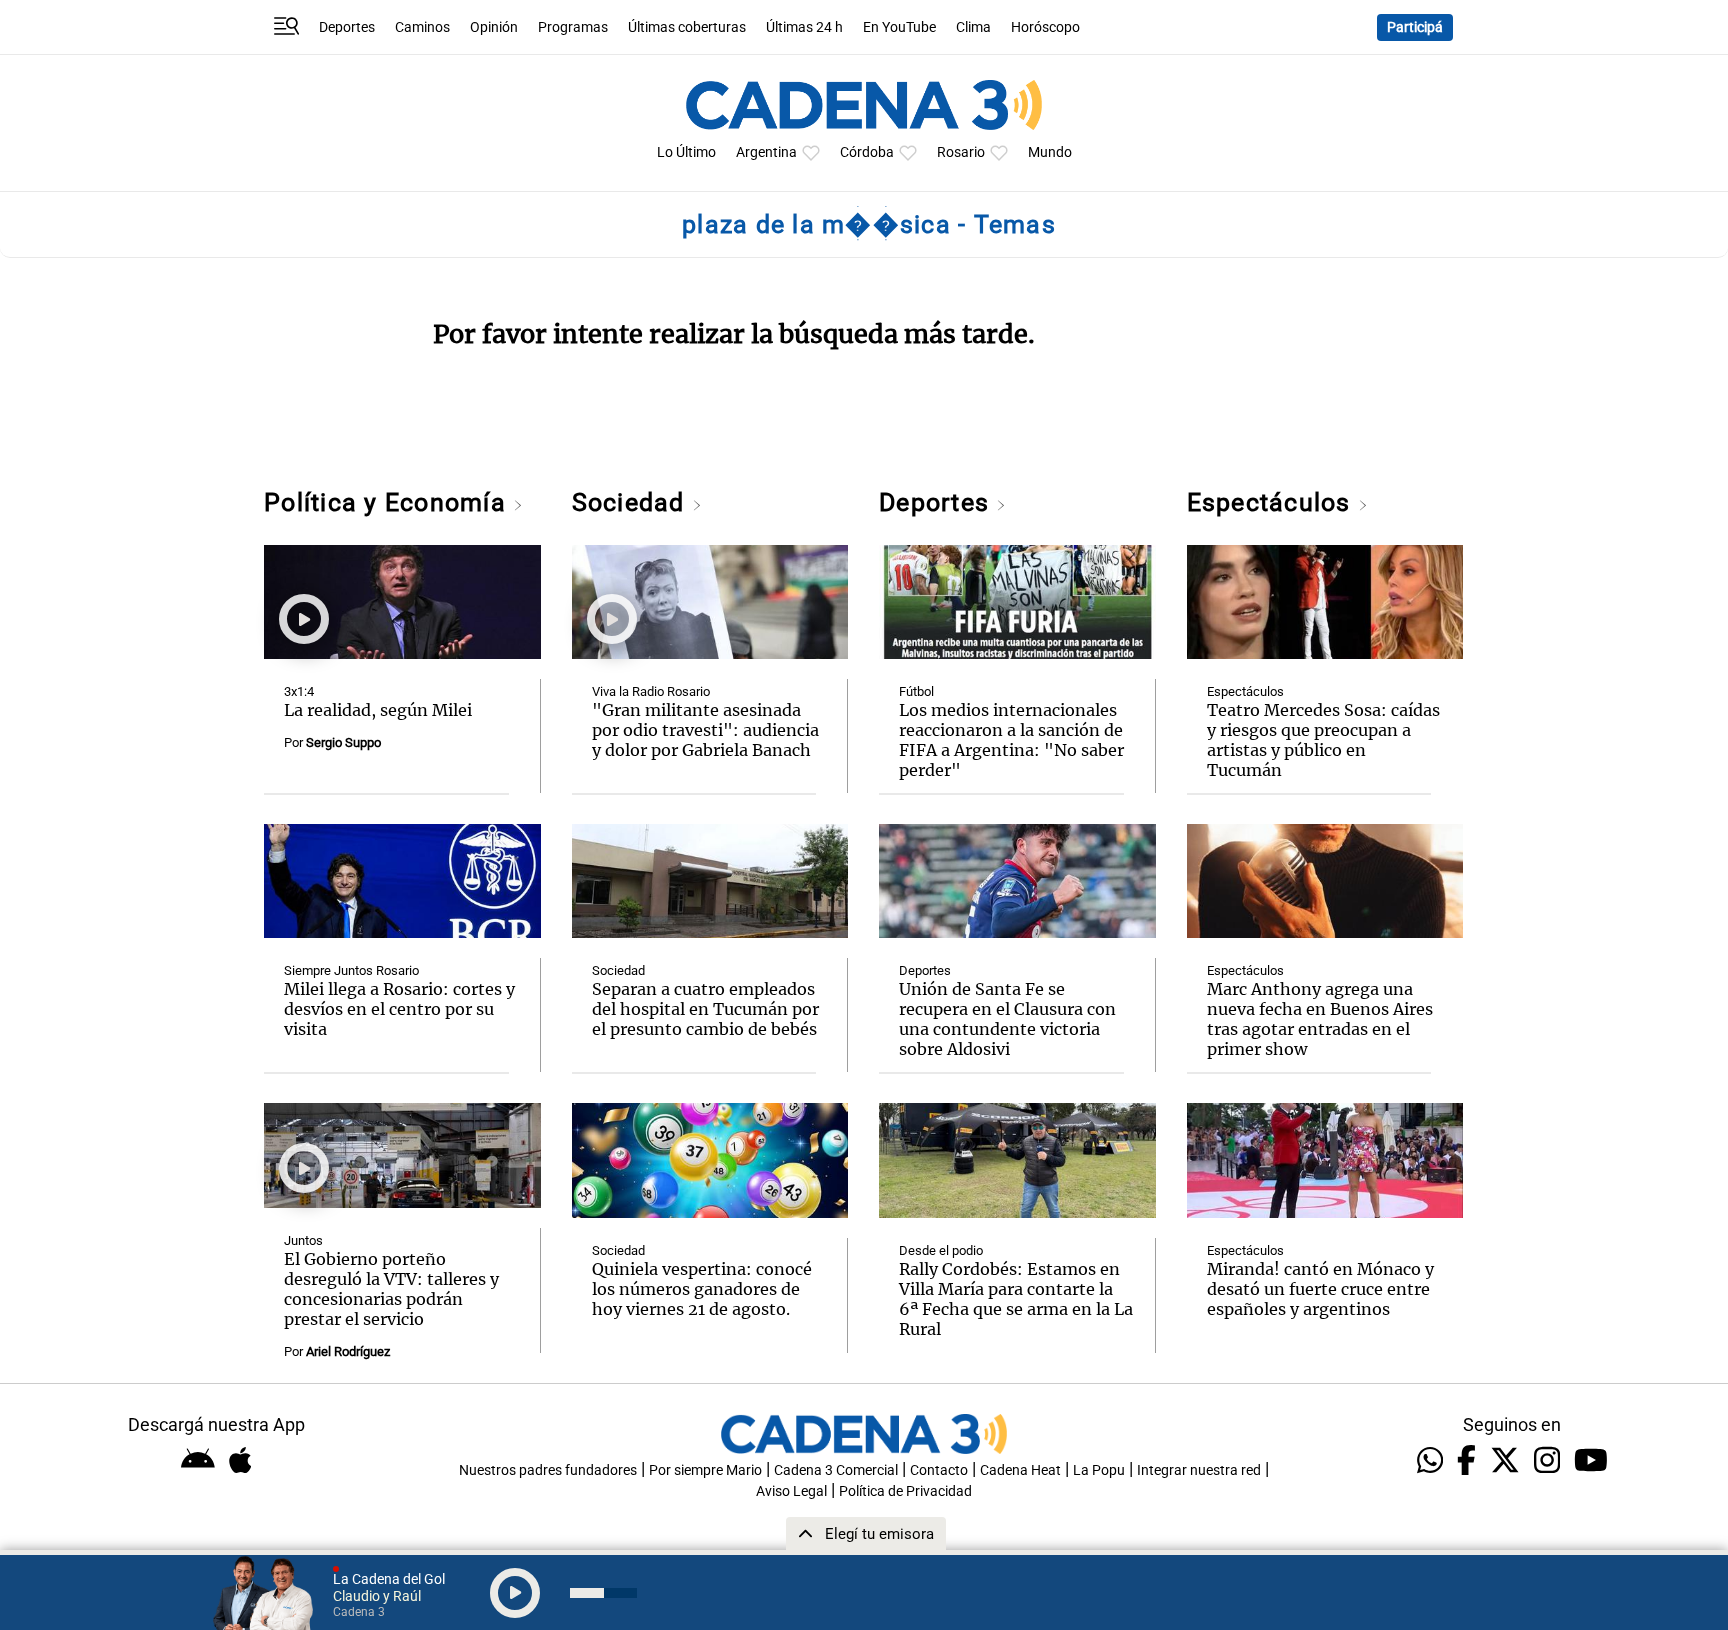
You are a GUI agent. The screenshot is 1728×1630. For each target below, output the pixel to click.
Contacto (939, 1470)
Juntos (303, 1240)
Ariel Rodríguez (348, 1351)
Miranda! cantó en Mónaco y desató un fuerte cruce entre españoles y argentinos (1320, 1289)
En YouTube (899, 27)
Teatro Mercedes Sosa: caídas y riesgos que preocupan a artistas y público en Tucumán (1323, 740)
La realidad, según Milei (378, 710)
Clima (973, 27)
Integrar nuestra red (1199, 1470)
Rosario (961, 152)
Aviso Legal (791, 1491)
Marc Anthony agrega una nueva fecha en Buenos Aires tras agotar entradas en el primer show (1320, 1019)
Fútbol (916, 691)
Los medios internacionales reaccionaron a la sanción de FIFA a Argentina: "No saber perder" (1011, 740)
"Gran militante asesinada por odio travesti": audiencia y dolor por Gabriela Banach (705, 730)
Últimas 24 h (804, 27)
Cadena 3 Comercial (836, 1470)
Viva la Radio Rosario (651, 691)
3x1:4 (299, 691)
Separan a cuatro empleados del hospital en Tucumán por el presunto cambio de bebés (705, 1009)
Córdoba (867, 152)
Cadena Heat (1020, 1470)
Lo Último (686, 152)
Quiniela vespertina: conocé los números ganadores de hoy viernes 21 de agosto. (702, 1289)
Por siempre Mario (705, 1470)
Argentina (766, 152)
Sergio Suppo (343, 742)
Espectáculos (1272, 502)
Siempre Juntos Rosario (351, 970)
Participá (1415, 27)
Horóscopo (1045, 27)
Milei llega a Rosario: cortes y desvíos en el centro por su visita (399, 1009)
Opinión (494, 27)
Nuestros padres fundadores (548, 1470)
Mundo (1050, 152)
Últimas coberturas (687, 27)
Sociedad (632, 502)
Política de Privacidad (905, 1491)
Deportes (347, 27)
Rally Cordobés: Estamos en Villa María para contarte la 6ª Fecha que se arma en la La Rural (1016, 1299)
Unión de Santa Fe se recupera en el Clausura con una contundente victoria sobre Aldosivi (1007, 1019)
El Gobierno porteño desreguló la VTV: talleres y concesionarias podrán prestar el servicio (391, 1289)
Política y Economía (388, 502)
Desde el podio (941, 1250)
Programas (573, 27)
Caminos (422, 27)
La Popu (1099, 1470)
